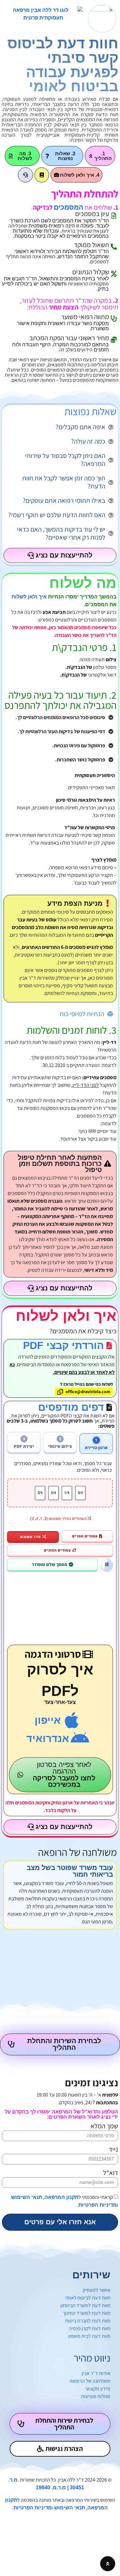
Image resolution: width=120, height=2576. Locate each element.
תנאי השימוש (27, 2197)
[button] (7, 1923)
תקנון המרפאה (61, 2197)
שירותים (91, 2275)
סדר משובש (30, 1537)
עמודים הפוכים (57, 1550)
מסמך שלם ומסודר (49, 1565)
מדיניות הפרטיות (98, 2205)
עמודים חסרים (85, 1536)
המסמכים (68, 207)
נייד (113, 2150)
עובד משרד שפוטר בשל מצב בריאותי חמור (70, 1871)
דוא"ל (111, 2173)
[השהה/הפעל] (107, 1565)
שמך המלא (104, 2126)
